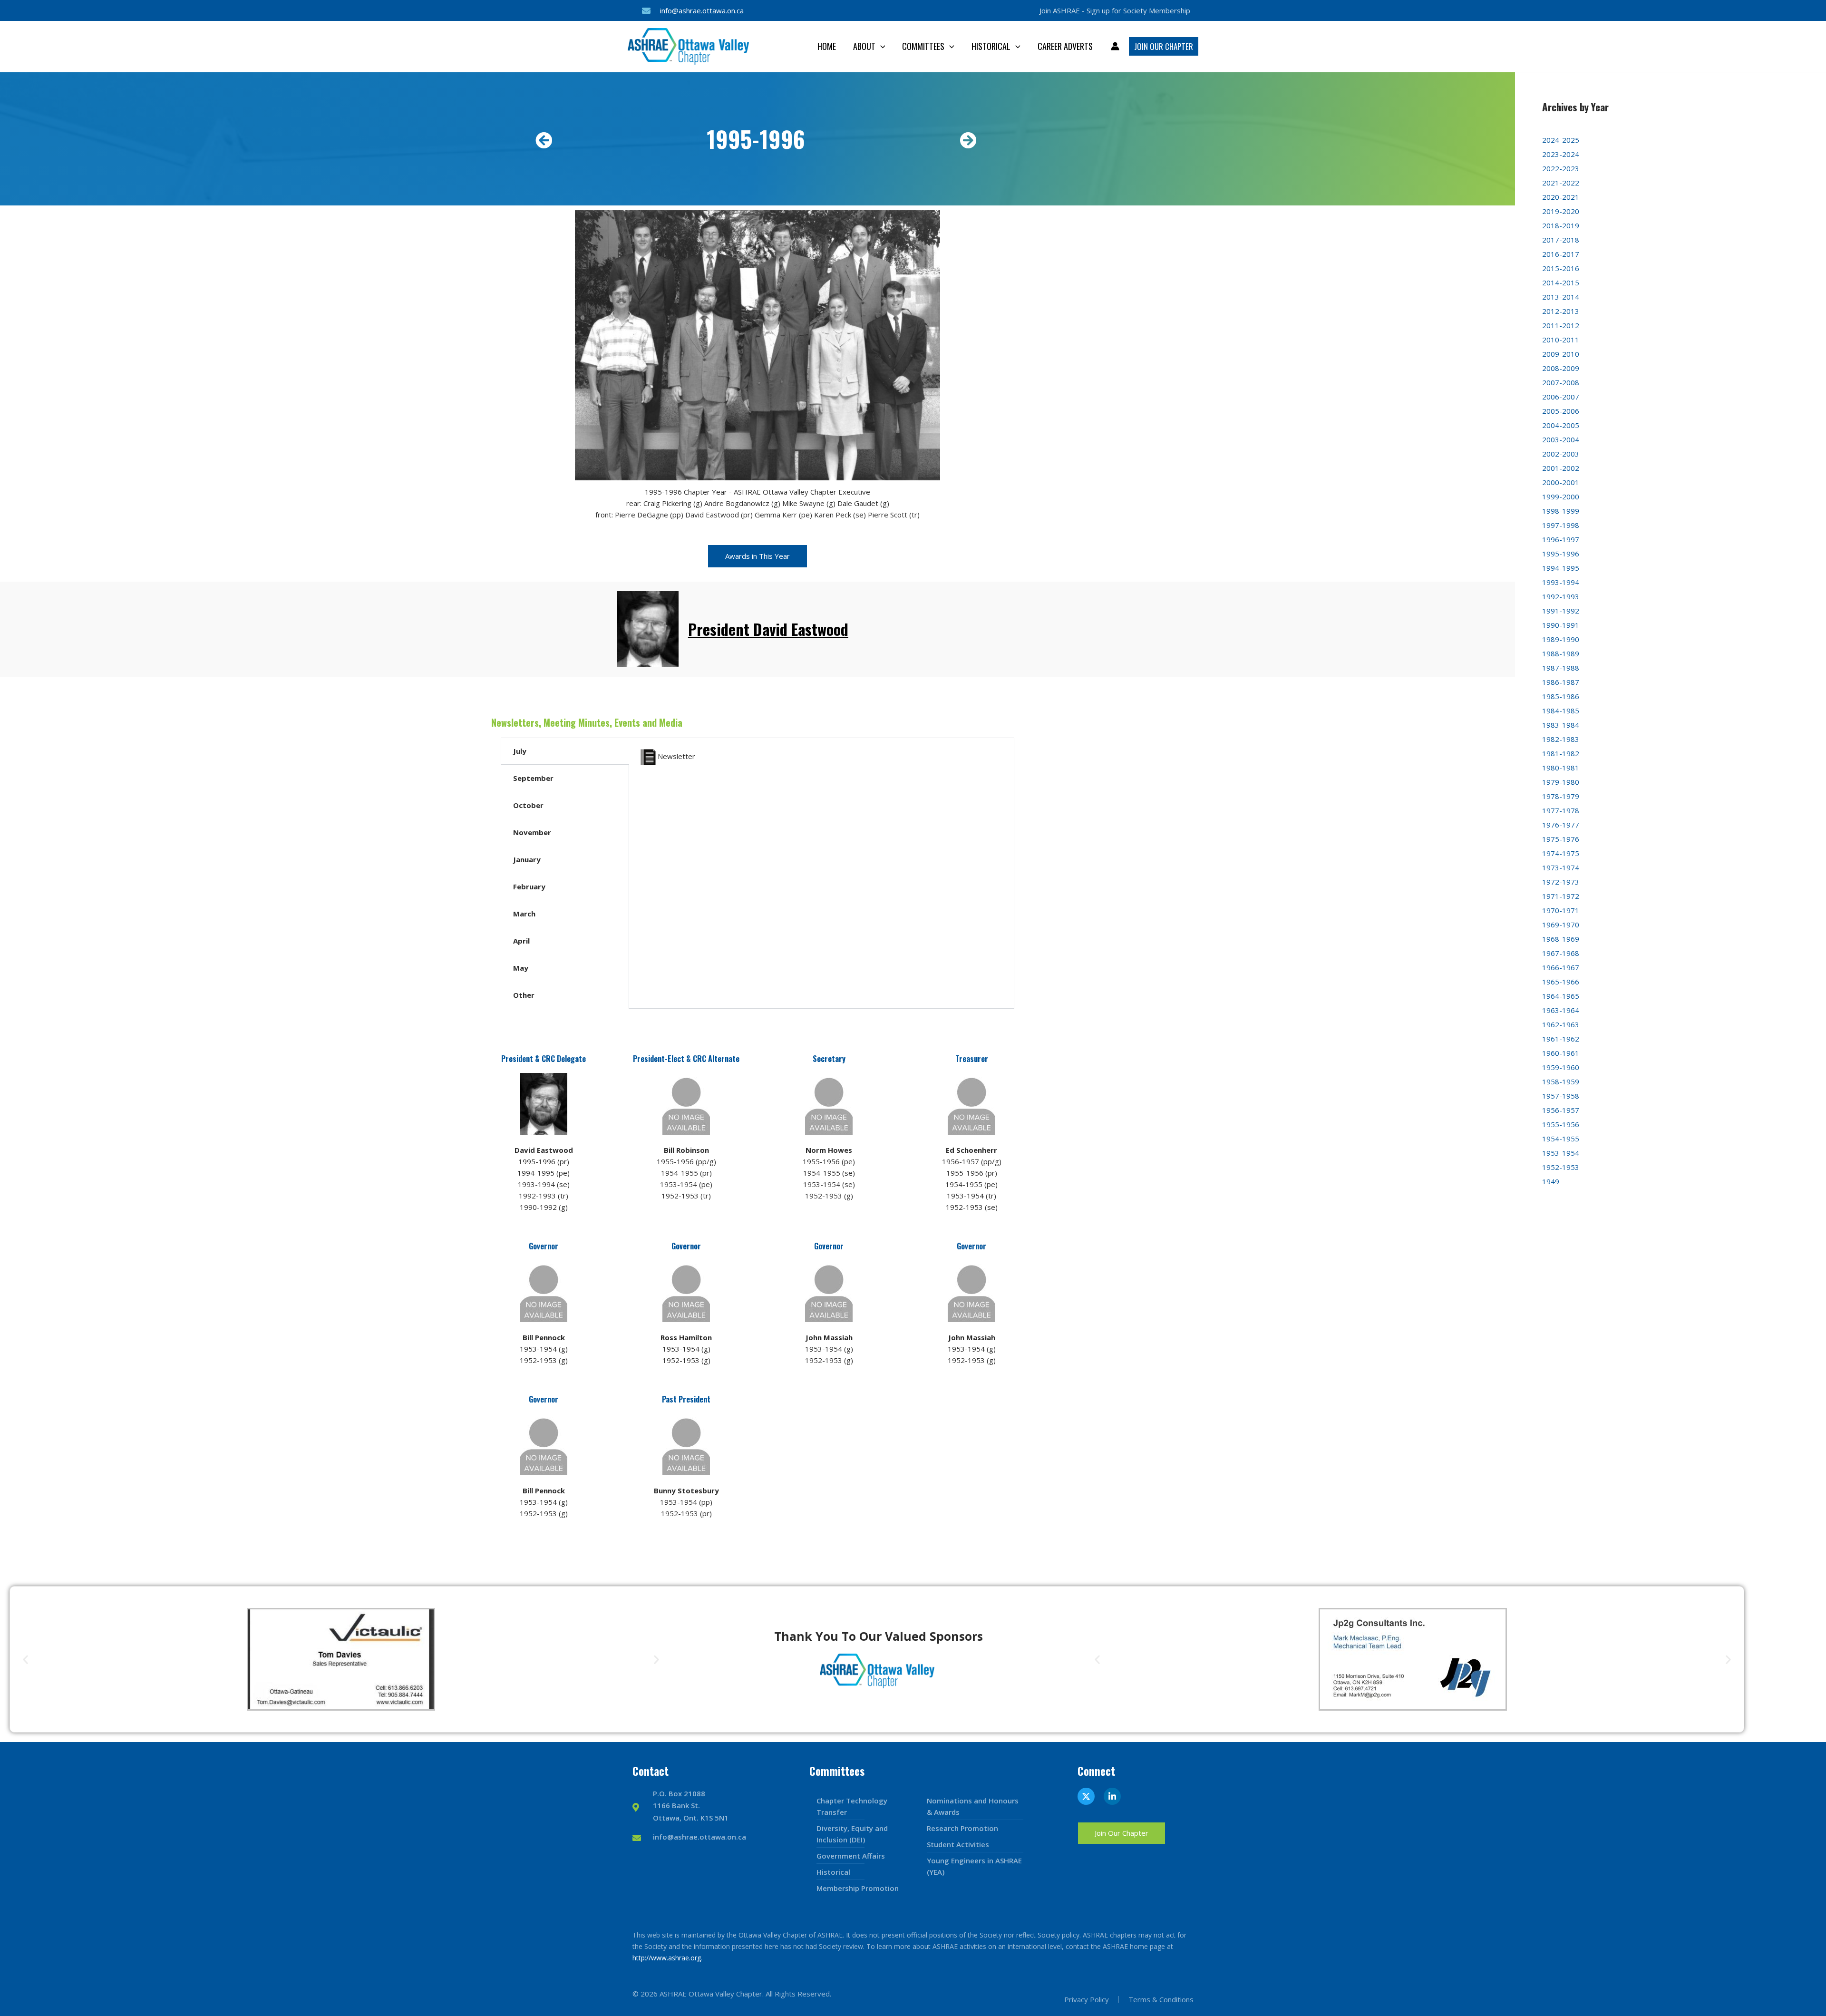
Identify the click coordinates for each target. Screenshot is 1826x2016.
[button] (880, 46)
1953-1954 (1561, 1153)
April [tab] (521, 941)
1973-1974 (1561, 867)
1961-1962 (1561, 1039)
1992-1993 (1561, 596)
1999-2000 (1561, 497)
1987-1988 (1561, 668)
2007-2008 (1561, 382)
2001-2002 (1561, 468)
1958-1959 (1561, 1081)
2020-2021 (1561, 197)
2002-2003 (1561, 454)
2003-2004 (1561, 439)
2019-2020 (1561, 211)
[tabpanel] (821, 763)
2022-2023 (1561, 168)
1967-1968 (1561, 953)
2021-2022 (1561, 183)
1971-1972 (1561, 896)
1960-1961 (1561, 1053)
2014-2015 (1561, 282)
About (864, 46)
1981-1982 (1561, 753)
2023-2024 (1561, 154)
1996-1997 (1561, 539)
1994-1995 (1561, 568)
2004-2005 (1561, 425)
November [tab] (532, 832)
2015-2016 (1561, 268)
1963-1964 (1561, 1010)
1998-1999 (1561, 511)
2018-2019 (1561, 225)
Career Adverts (1065, 46)
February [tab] (529, 886)
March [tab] (524, 914)
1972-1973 (1561, 882)
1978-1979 (1561, 796)
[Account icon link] (1115, 46)
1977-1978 (1561, 810)
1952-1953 (1561, 1167)
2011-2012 (1561, 325)
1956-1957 (1561, 1110)
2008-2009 (1561, 368)
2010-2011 (1561, 340)
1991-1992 (1561, 611)
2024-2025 (1561, 140)
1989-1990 (1561, 639)
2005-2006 (1561, 411)
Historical (991, 46)
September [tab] (533, 778)
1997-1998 (1561, 525)
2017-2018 (1561, 240)
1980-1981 (1561, 768)
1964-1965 (1561, 996)
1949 (1551, 1181)
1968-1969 (1561, 939)
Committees (923, 46)
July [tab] (520, 751)
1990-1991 (1561, 625)
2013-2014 (1561, 297)
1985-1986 (1561, 696)
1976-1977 (1561, 825)
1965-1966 (1561, 982)
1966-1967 (1561, 967)
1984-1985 (1561, 711)
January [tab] (527, 859)
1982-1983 (1561, 739)
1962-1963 (1561, 1024)
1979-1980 (1561, 782)
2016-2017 (1561, 254)
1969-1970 (1561, 925)
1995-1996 (1561, 554)
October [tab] (528, 805)
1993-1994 (1561, 582)
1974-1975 (1561, 853)
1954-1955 (1561, 1139)
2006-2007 (1561, 397)
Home (827, 46)
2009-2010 (1561, 354)
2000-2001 (1561, 482)
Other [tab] (524, 995)
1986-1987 (1561, 682)
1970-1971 (1561, 910)
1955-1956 (1561, 1124)
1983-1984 (1561, 725)
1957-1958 (1561, 1096)
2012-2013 (1561, 311)
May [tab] (521, 968)
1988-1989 (1561, 653)
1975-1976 (1561, 839)
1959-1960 (1561, 1067)
